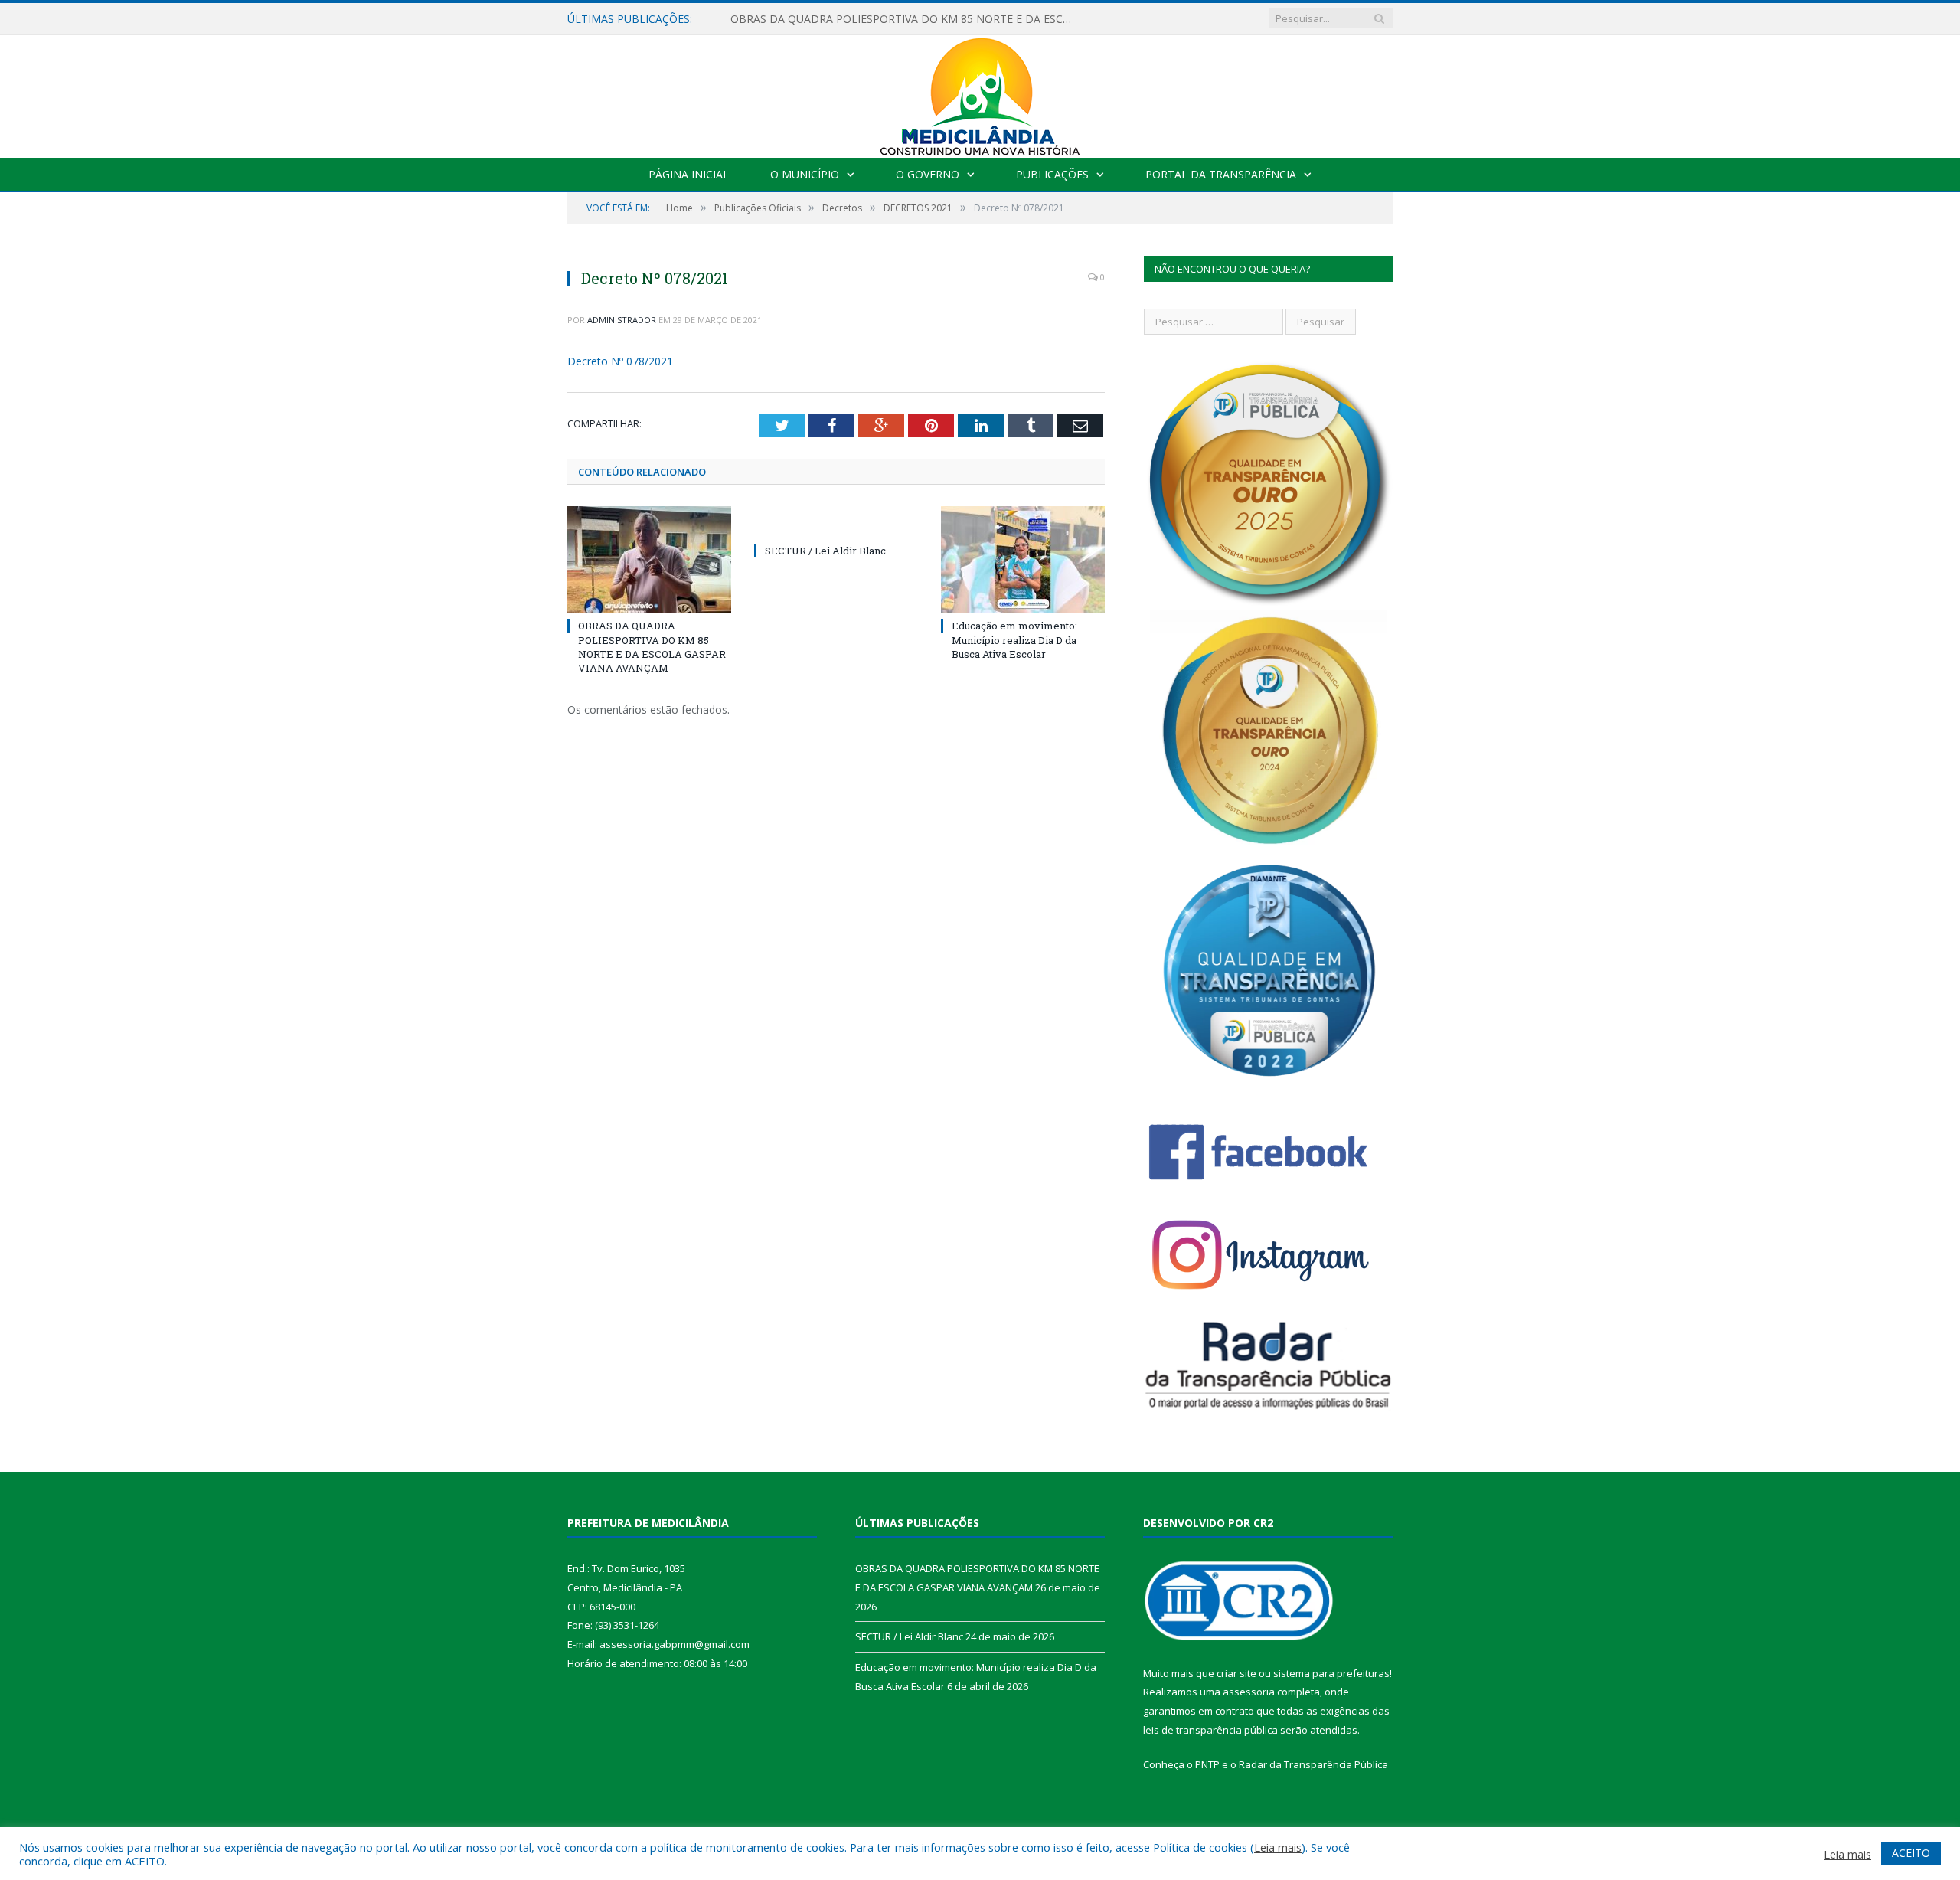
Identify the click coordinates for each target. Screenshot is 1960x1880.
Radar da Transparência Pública (1313, 1764)
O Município (805, 174)
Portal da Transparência (1221, 174)
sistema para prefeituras (1331, 1673)
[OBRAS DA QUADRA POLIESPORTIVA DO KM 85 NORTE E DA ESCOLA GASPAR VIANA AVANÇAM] (649, 560)
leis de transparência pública (1210, 1730)
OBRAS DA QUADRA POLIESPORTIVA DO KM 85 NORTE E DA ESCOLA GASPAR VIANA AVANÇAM (906, 19)
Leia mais (1278, 1847)
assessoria (1249, 1692)
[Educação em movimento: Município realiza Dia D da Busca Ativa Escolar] (1023, 560)
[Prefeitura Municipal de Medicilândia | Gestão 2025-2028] (980, 93)
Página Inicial (689, 174)
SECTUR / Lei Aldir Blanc (825, 551)
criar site (1236, 1673)
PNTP (1207, 1764)
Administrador (622, 320)
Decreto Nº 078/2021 (620, 361)
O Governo (928, 174)
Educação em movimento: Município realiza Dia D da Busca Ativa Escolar (1014, 639)
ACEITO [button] (1911, 1853)
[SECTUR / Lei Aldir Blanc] (836, 522)
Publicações (1052, 174)
